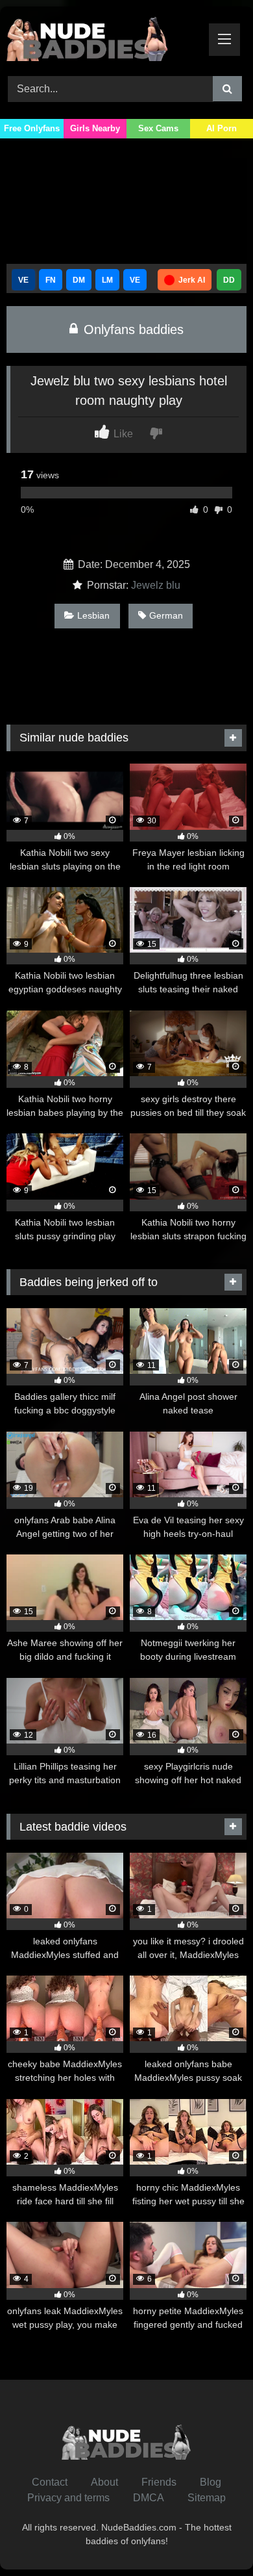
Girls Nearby (95, 128)
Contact (50, 2482)
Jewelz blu (156, 585)
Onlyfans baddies (132, 329)
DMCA (149, 2498)
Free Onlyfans (32, 128)
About (104, 2482)
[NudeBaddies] (104, 39)
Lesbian (93, 615)
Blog (211, 2482)
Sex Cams (158, 128)
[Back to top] (213, 2537)
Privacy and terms (68, 2498)
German (166, 615)
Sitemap (207, 2498)
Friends (159, 2482)
